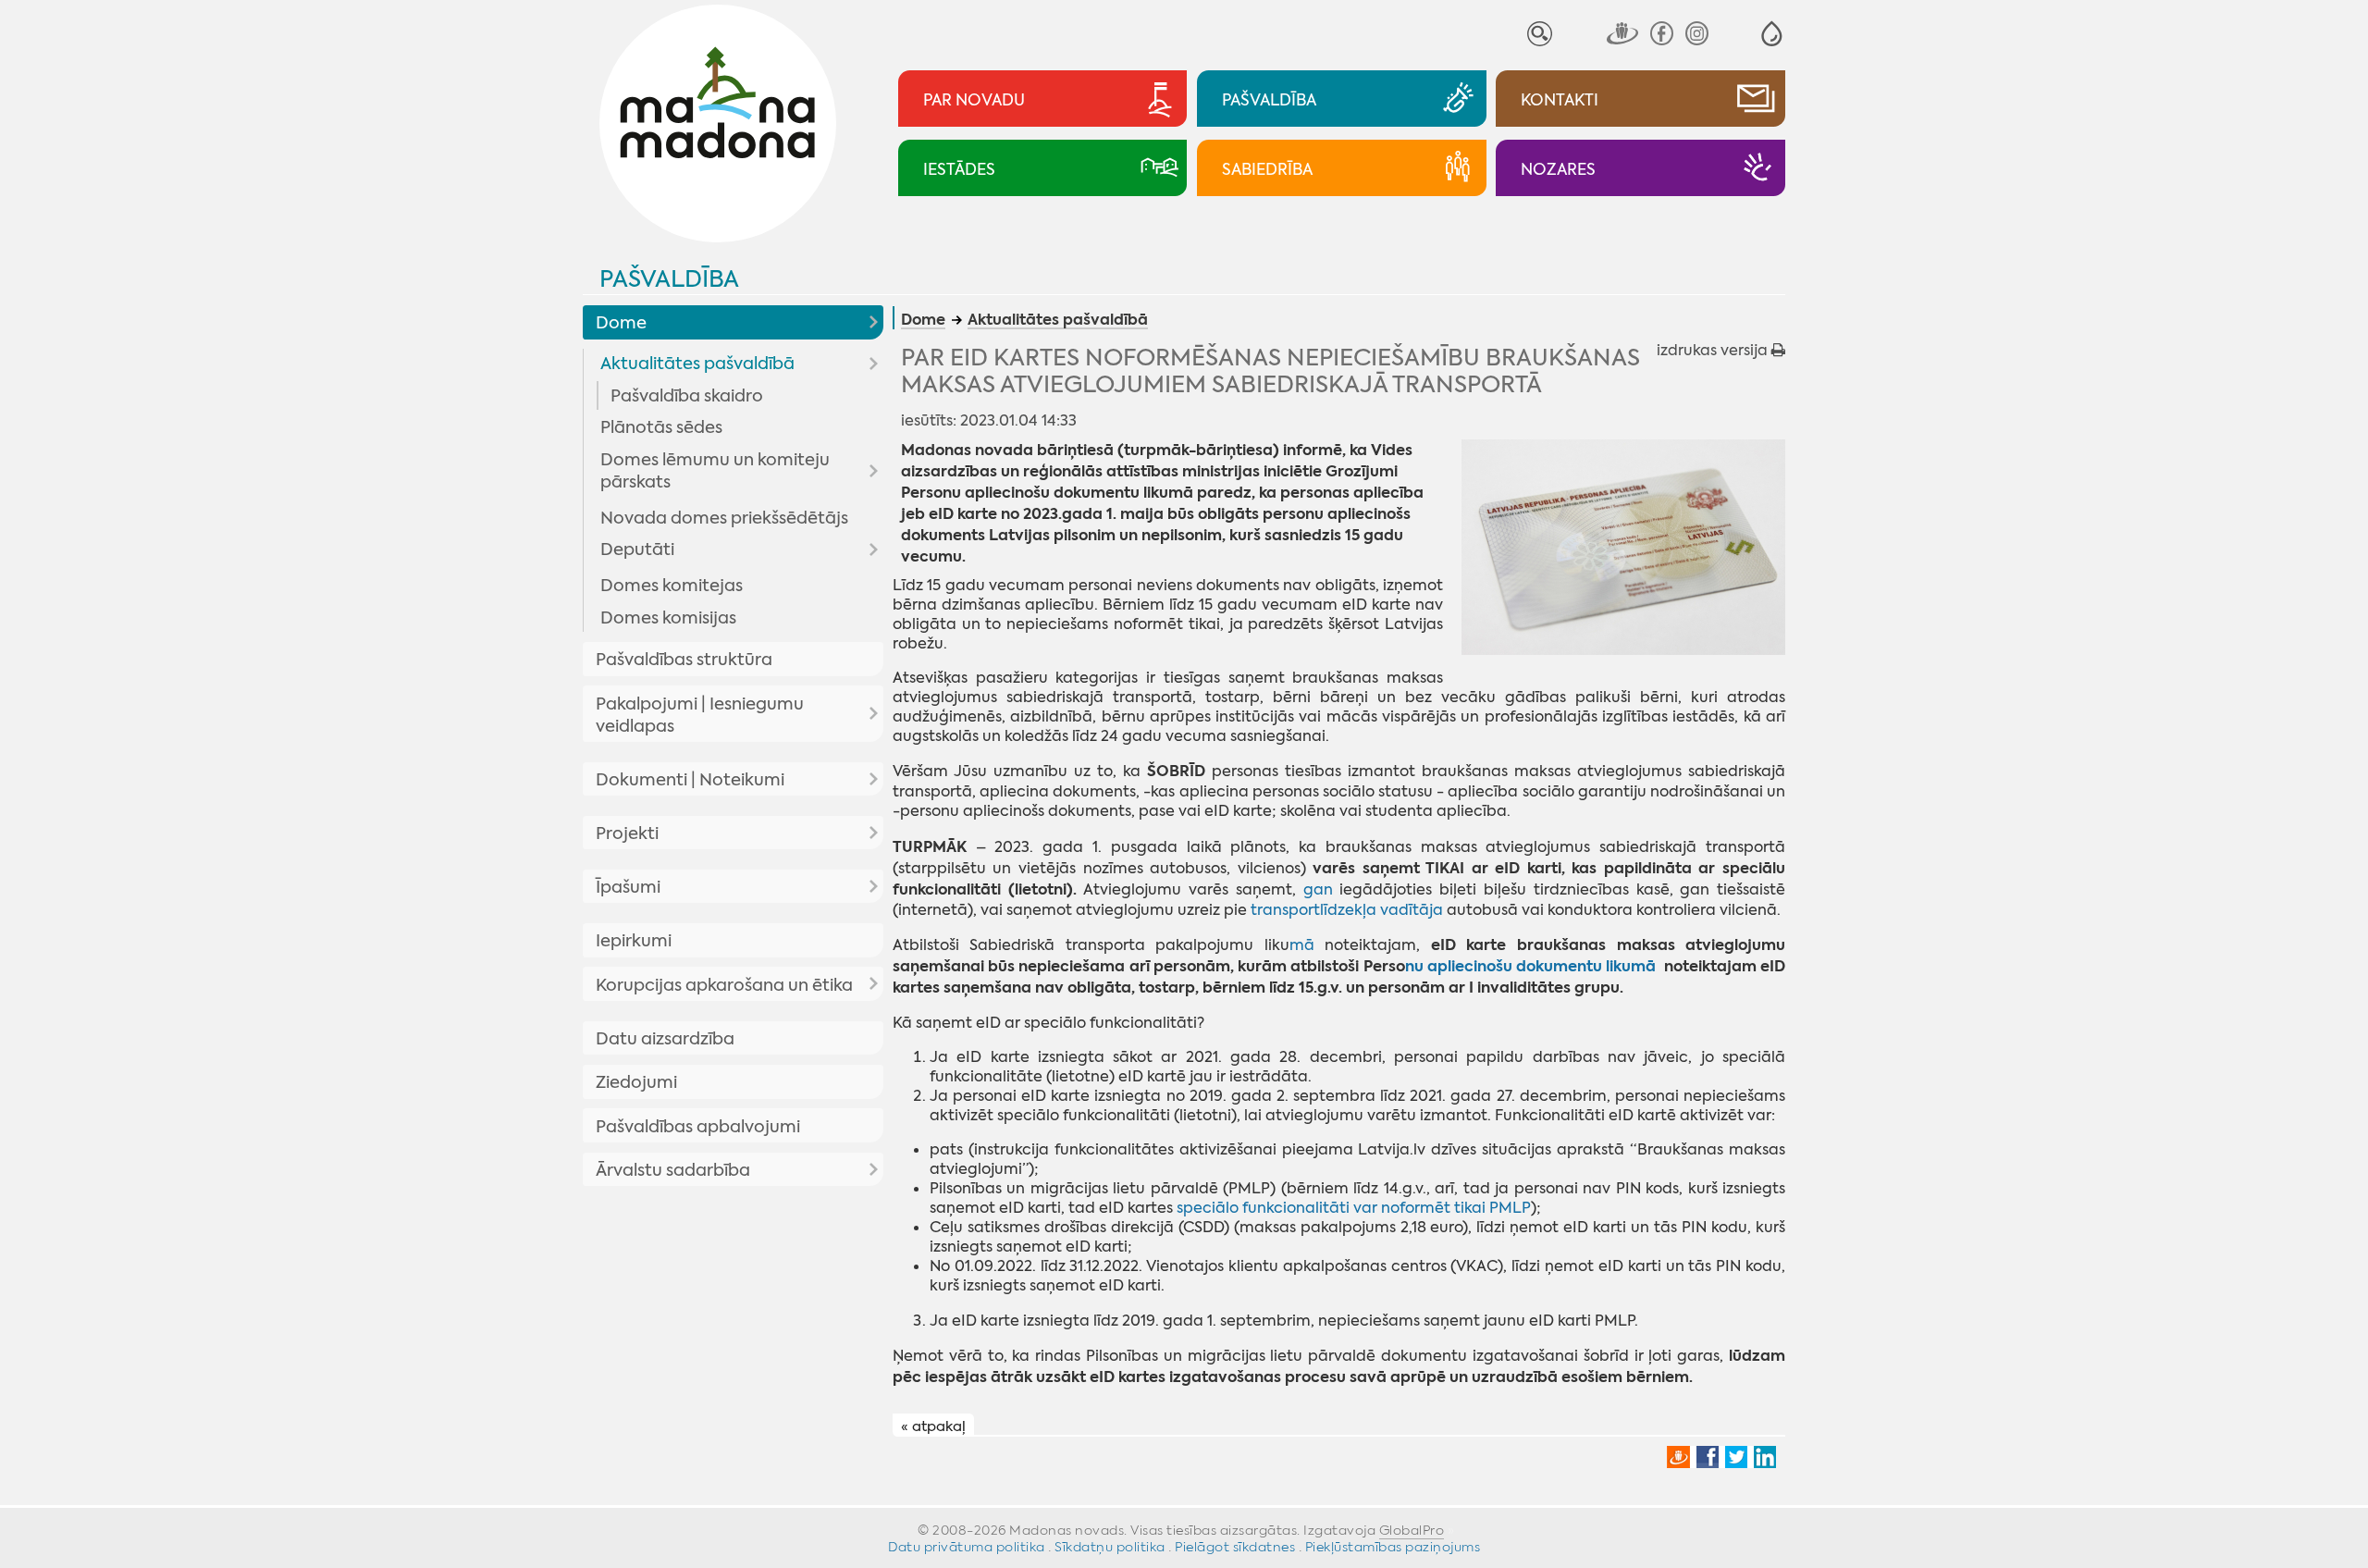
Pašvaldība (669, 279)
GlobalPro (1412, 1530)
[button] (1772, 34)
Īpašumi (628, 887)
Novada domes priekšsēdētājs (724, 518)
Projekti (627, 833)
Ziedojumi (636, 1082)
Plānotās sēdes (661, 427)
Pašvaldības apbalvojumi (698, 1127)
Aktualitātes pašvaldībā (697, 364)
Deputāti (637, 549)
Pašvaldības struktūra (684, 660)
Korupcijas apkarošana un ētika (724, 985)
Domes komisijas (668, 618)
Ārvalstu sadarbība (673, 1170)
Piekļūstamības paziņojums (1393, 1547)
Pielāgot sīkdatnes (1235, 1547)
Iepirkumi (634, 941)
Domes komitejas (672, 586)
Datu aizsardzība (665, 1039)
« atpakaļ (933, 1426)
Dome (621, 323)
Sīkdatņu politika (1110, 1547)
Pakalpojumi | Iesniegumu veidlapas (700, 715)
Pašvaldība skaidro (687, 396)
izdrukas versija (1714, 350)
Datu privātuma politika (967, 1547)
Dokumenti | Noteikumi (690, 780)
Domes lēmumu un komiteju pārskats (715, 471)
